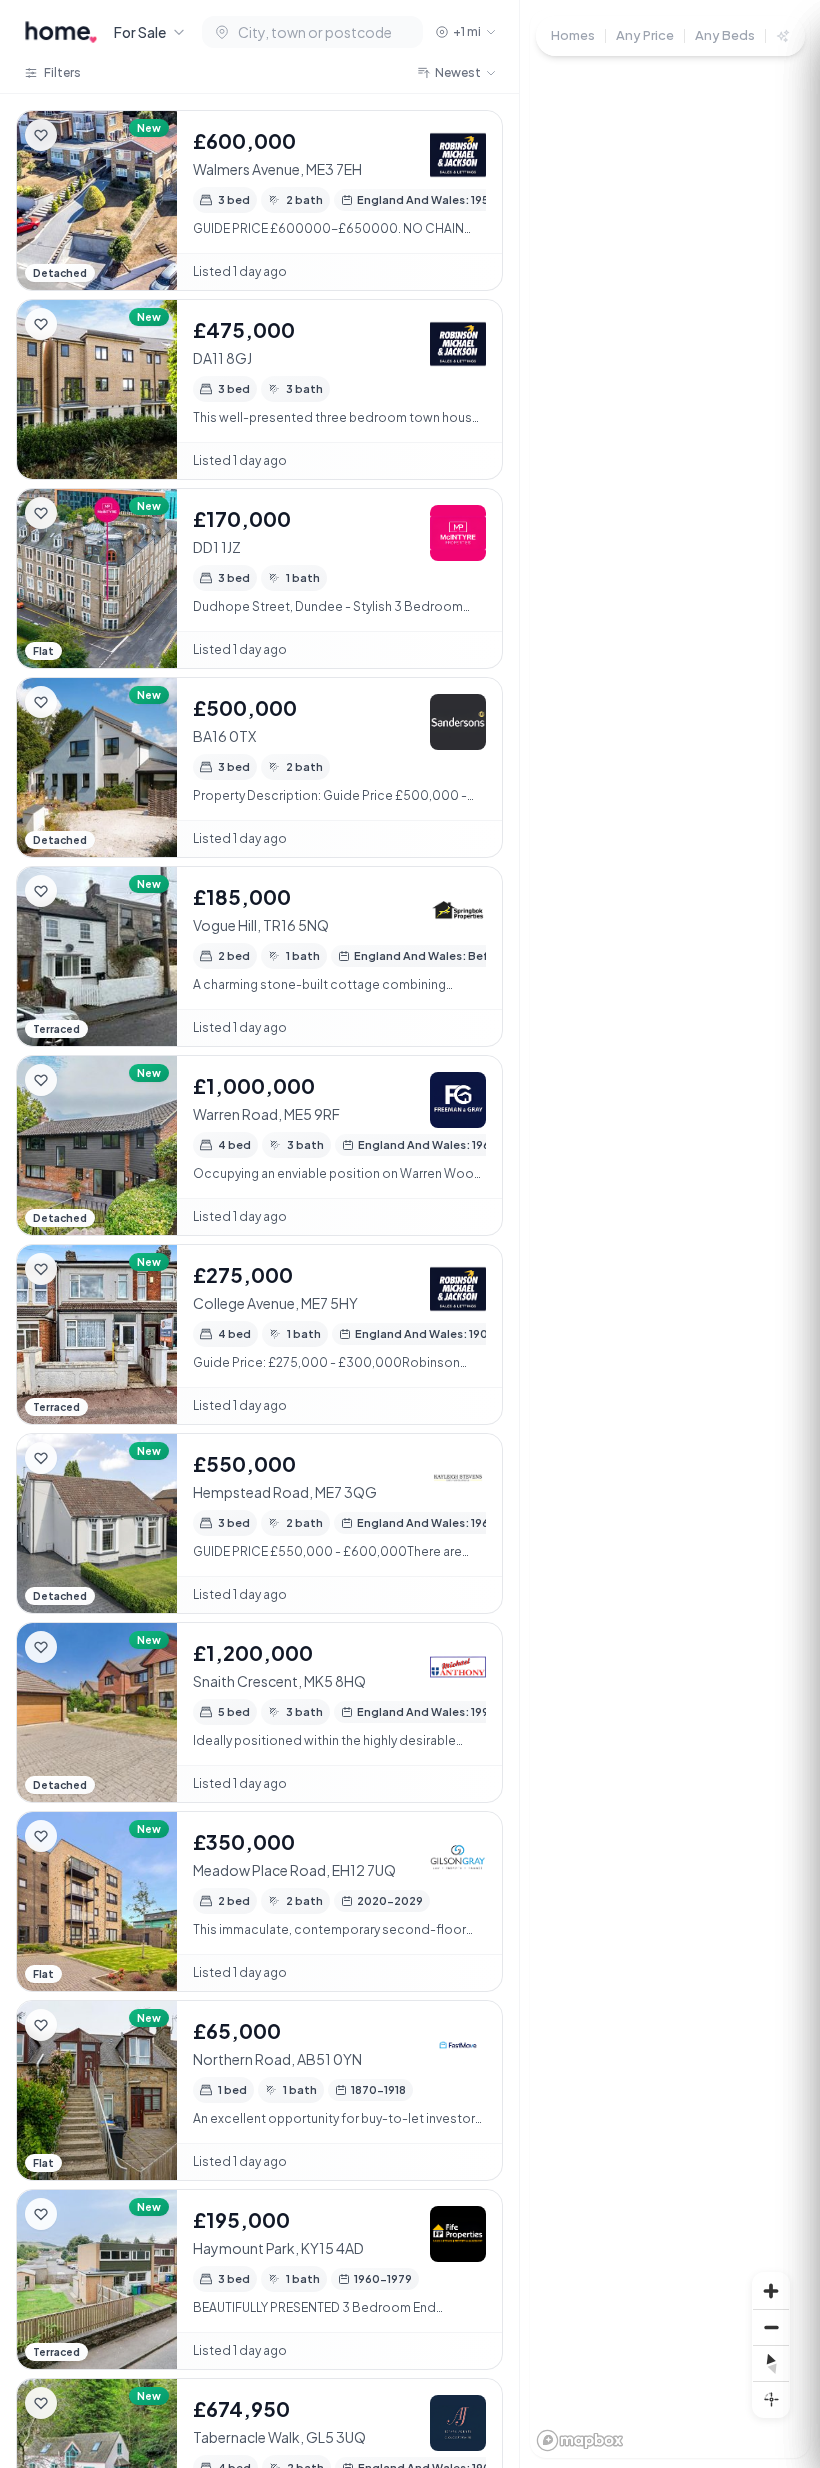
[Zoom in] (771, 2291)
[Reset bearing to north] (771, 2363)
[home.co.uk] (61, 32)
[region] (670, 1234)
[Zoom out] (771, 2327)
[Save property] (41, 135)
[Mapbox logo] (580, 2440)
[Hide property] (81, 135)
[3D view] (771, 2399)
